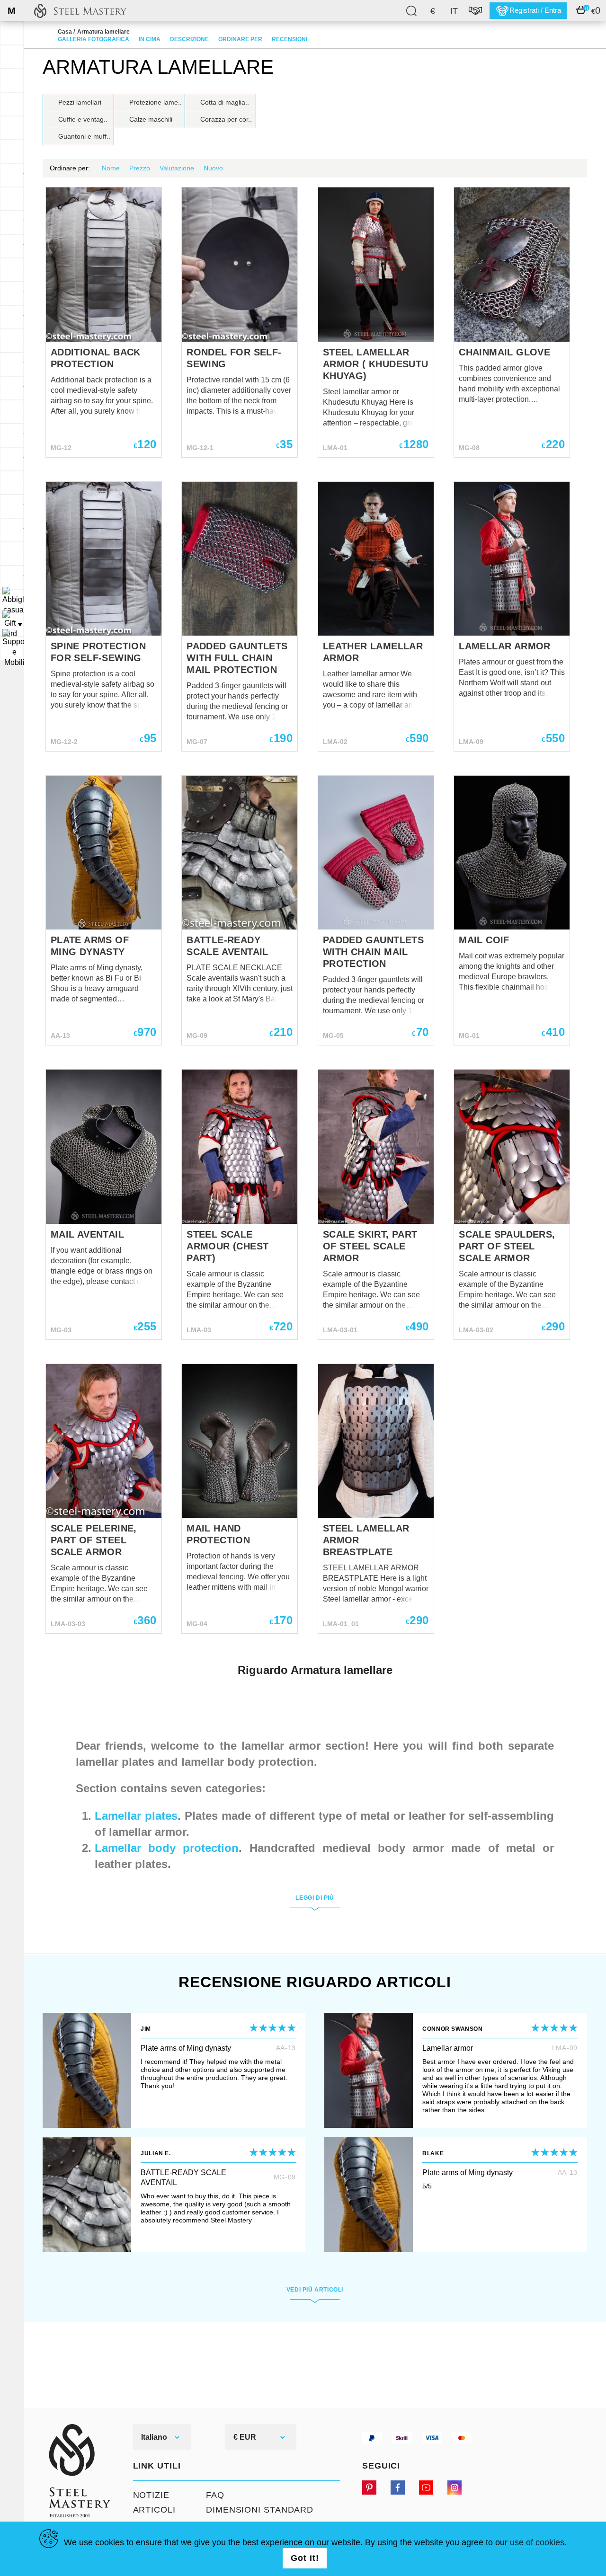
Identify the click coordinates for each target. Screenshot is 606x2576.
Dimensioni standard (260, 2510)
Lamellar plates (136, 1816)
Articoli (154, 2510)
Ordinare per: (70, 168)
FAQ (215, 2495)
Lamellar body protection (167, 1848)
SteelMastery (80, 11)
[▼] (12, 601)
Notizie (151, 2495)
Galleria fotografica (94, 39)
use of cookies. (538, 2542)
